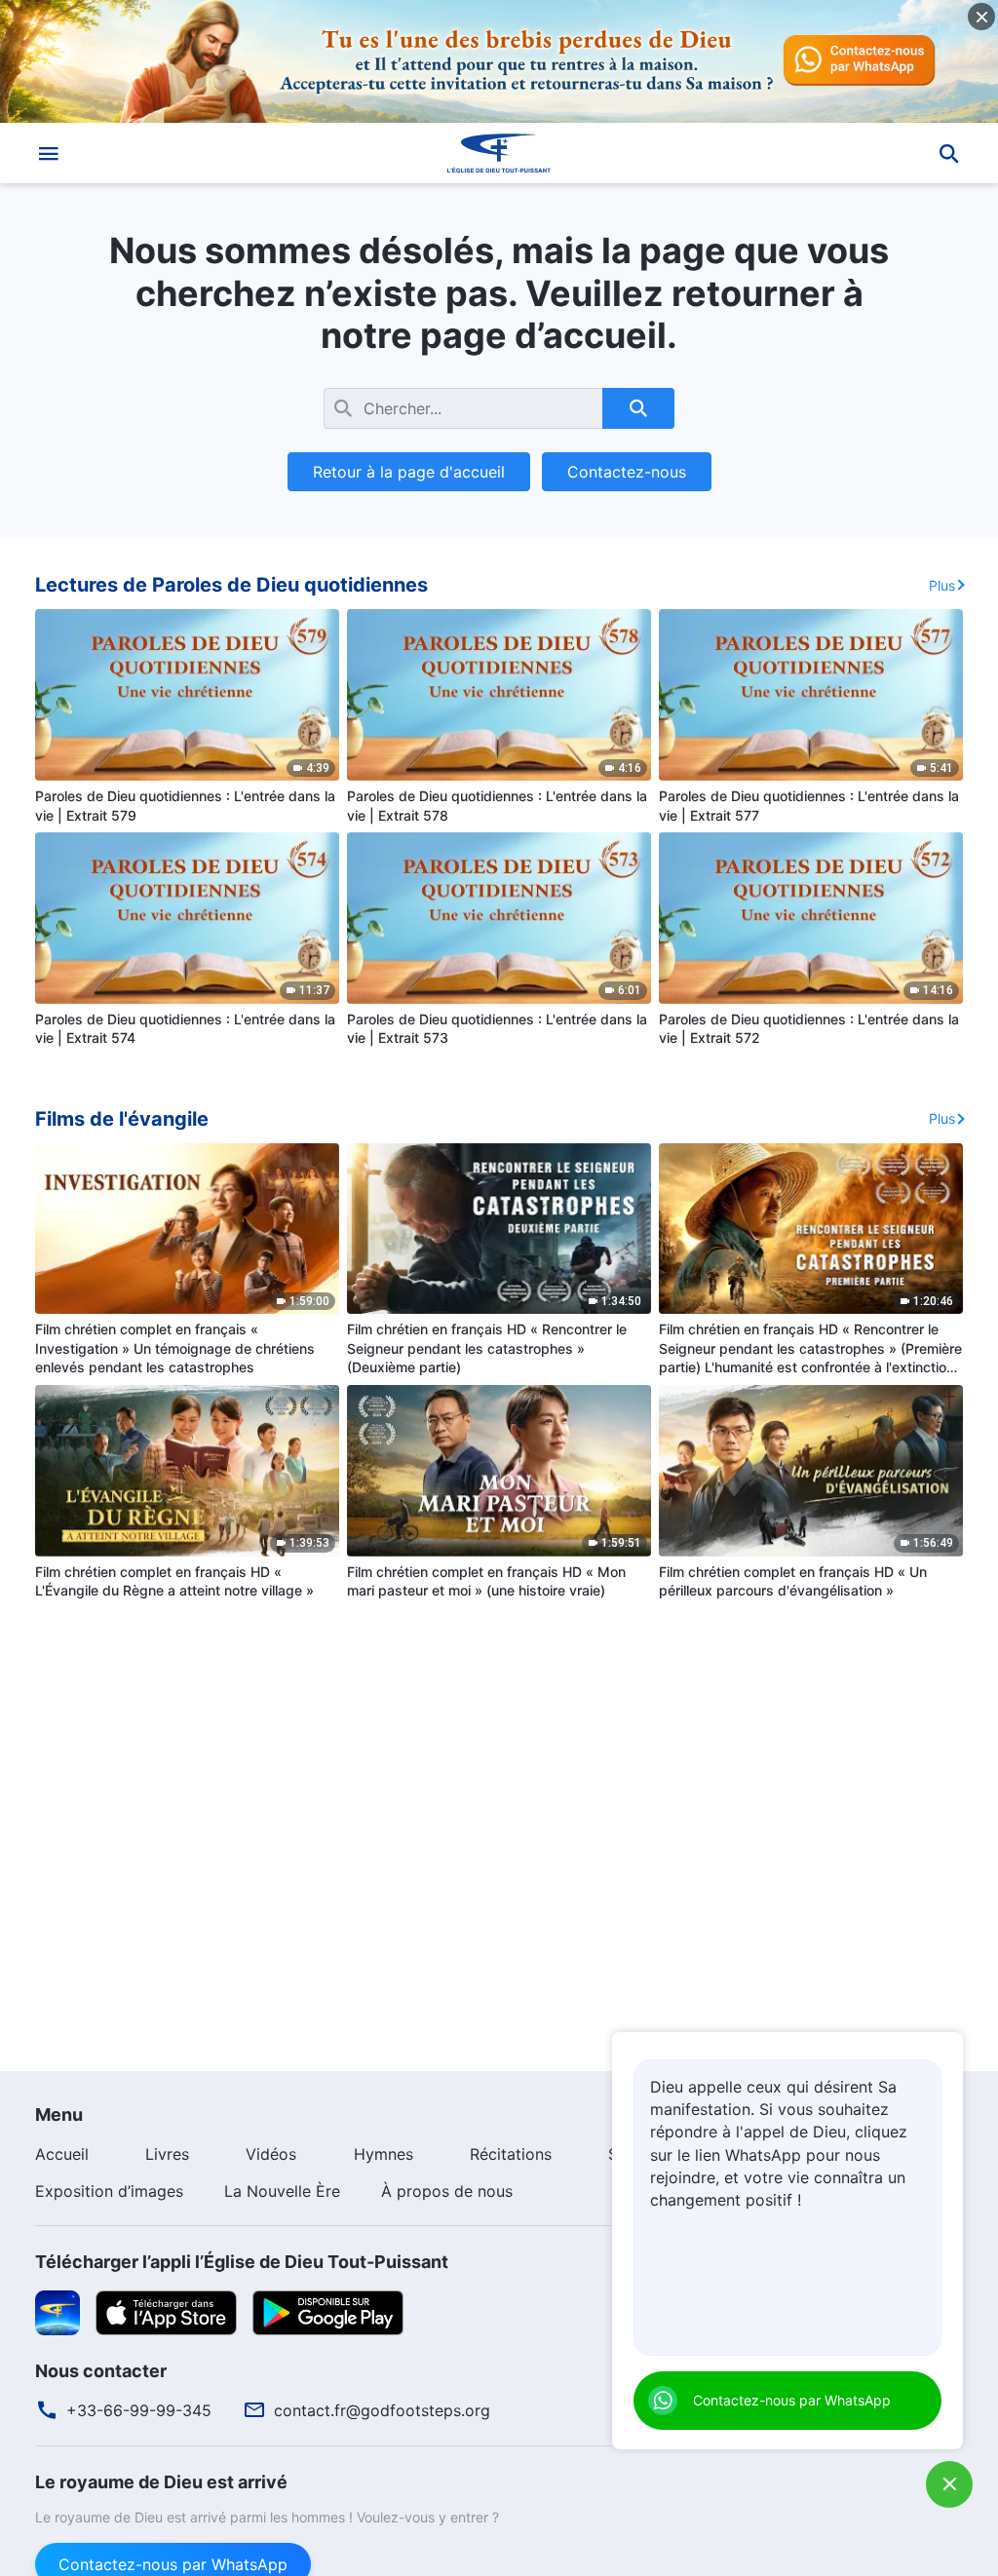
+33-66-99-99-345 (139, 2410)
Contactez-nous (627, 472)
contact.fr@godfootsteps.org (382, 2410)
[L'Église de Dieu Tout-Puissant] (499, 153)
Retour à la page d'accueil (409, 472)
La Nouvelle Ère (282, 2191)
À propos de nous (447, 2191)
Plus (942, 585)
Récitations (511, 2154)
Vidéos (271, 2154)
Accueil (62, 2154)
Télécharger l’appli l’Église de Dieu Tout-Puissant (242, 2262)
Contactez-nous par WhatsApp (792, 2400)
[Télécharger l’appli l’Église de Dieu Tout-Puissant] (58, 2311)
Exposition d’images (109, 2191)
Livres (167, 2154)
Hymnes (384, 2154)
